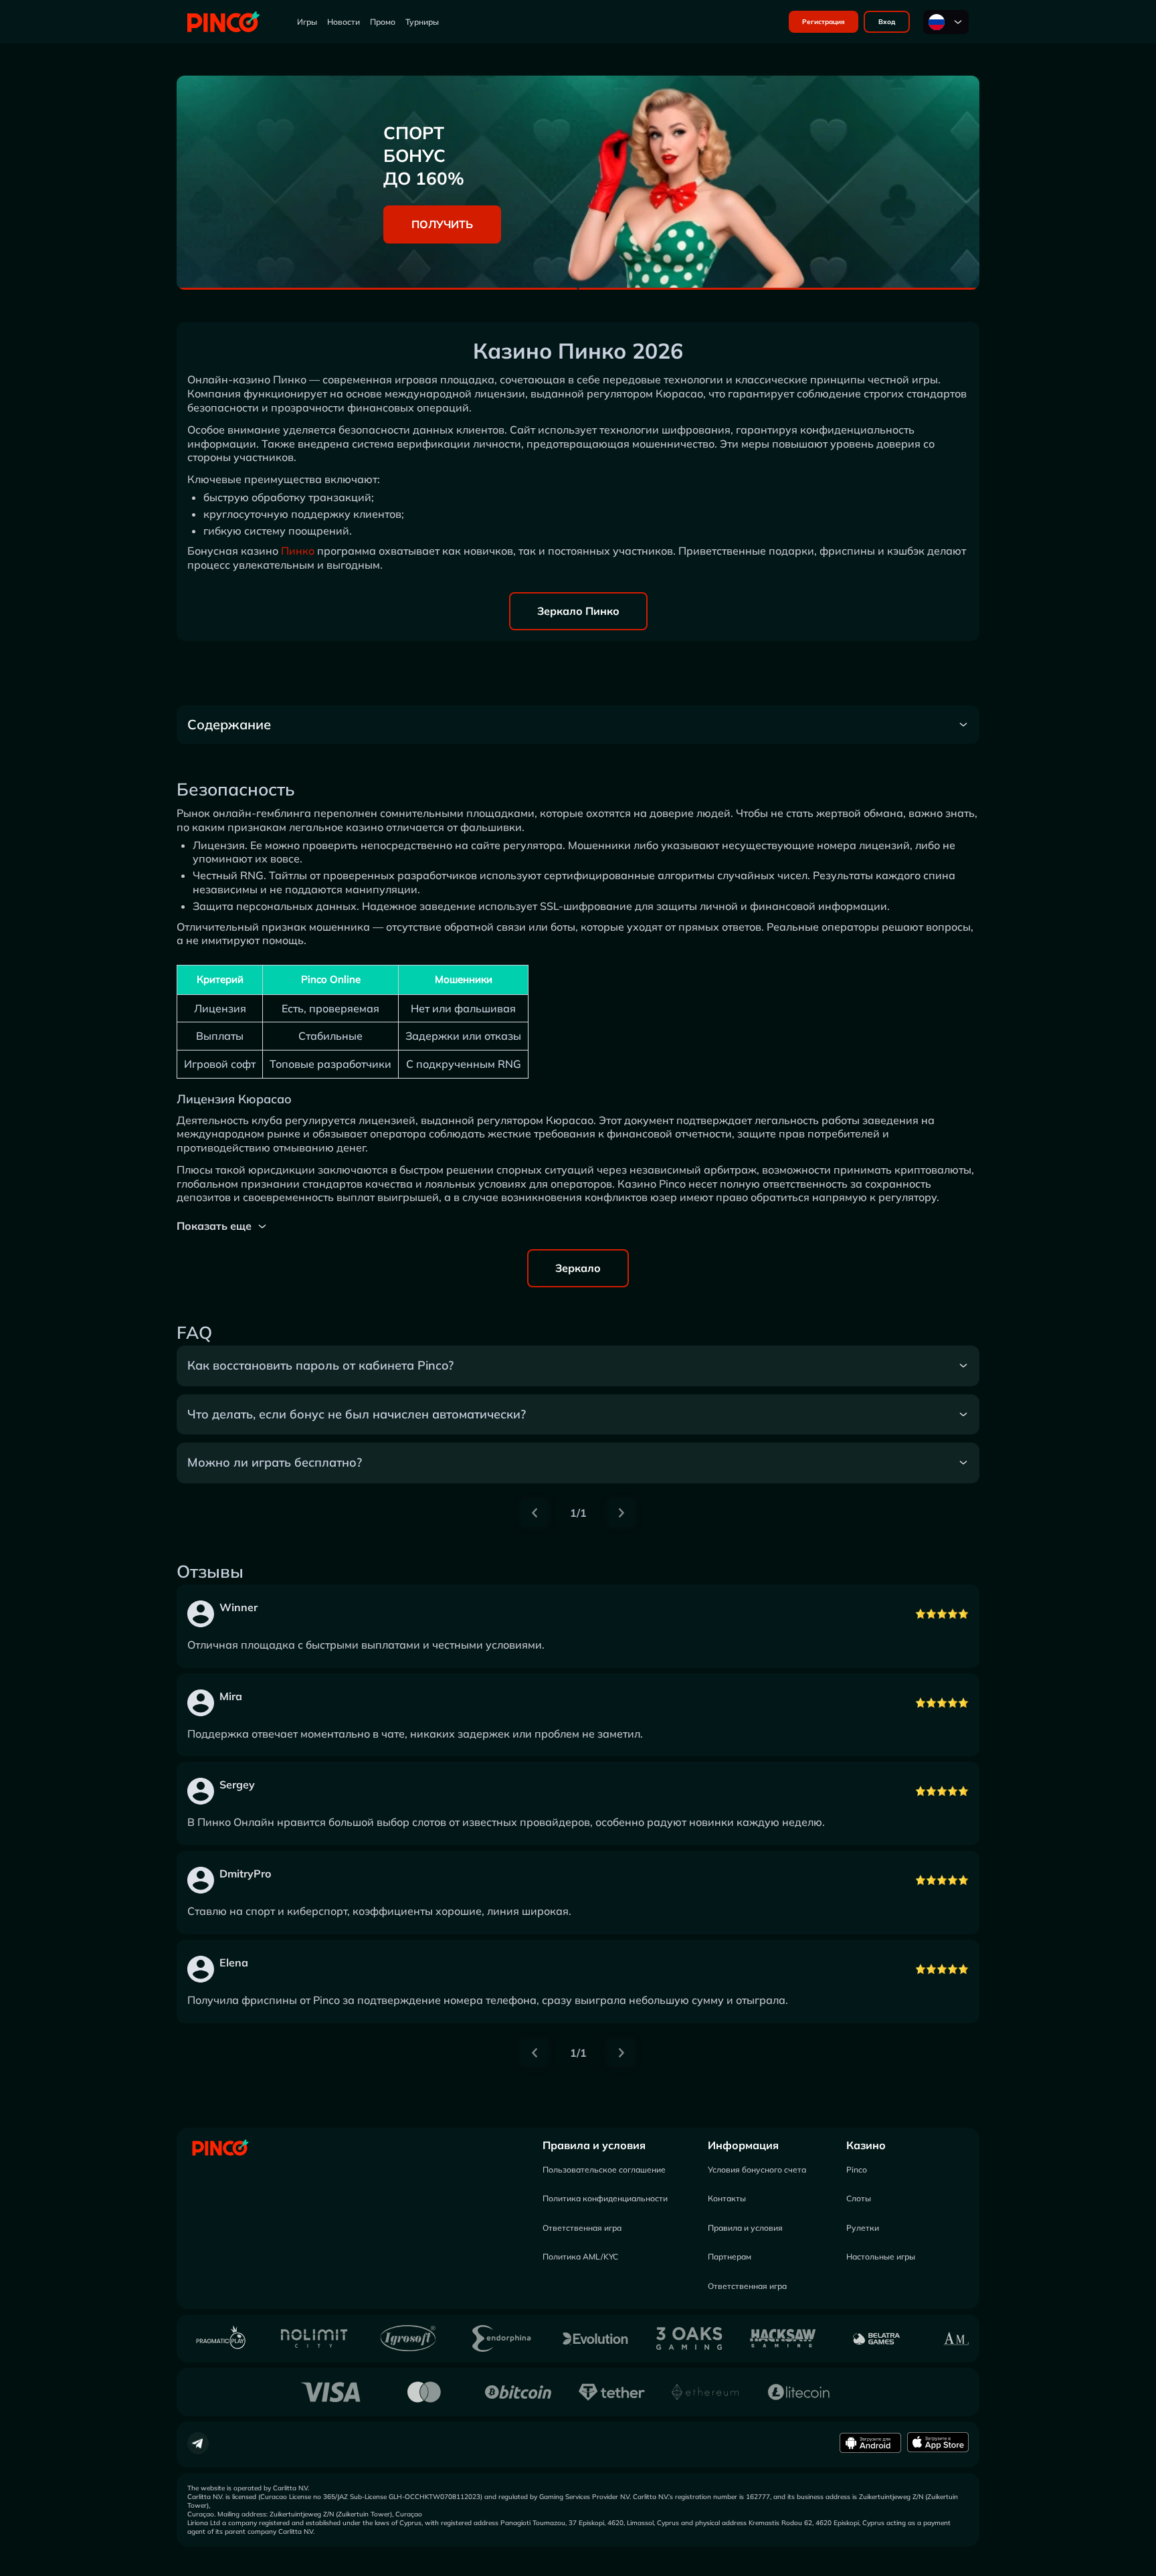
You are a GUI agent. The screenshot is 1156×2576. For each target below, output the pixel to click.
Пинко (298, 551)
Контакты (727, 2198)
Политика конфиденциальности (605, 2198)
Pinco (857, 2170)
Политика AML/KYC (580, 2257)
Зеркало (578, 1268)
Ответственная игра (582, 2228)
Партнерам (730, 2257)
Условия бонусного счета (757, 2170)
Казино (866, 2145)
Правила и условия (594, 2145)
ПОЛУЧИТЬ (442, 224)
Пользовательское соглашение (604, 2170)
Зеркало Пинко (578, 611)
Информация (743, 2145)
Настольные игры (881, 2257)
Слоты (859, 2198)
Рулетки (863, 2228)
